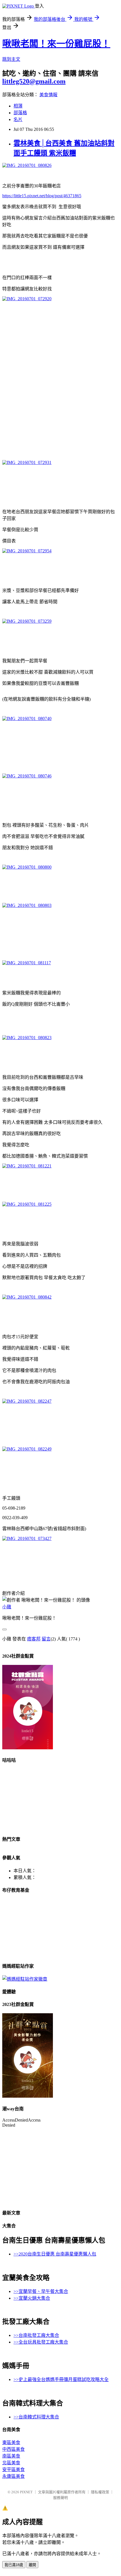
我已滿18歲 (14, 2565)
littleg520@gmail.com (34, 81)
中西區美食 (14, 2449)
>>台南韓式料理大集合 (36, 2417)
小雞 (7, 1607)
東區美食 (11, 2442)
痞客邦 (34, 1639)
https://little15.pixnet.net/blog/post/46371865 (42, 196)
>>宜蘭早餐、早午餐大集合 (41, 2291)
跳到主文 (11, 59)
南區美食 (11, 2456)
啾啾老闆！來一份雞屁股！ (56, 44)
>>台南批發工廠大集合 (36, 2335)
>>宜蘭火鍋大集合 (32, 2298)
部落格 (20, 113)
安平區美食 (14, 2469)
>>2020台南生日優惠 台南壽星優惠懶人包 (55, 2254)
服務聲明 (60, 2498)
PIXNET (26, 2492)
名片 (18, 119)
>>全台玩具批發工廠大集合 (41, 2342)
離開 (32, 2565)
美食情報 (48, 95)
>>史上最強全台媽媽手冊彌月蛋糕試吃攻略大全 (61, 2379)
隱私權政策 (100, 2492)
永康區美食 (14, 2476)
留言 (46, 1639)
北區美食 (11, 2463)
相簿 (18, 106)
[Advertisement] (60, 376)
